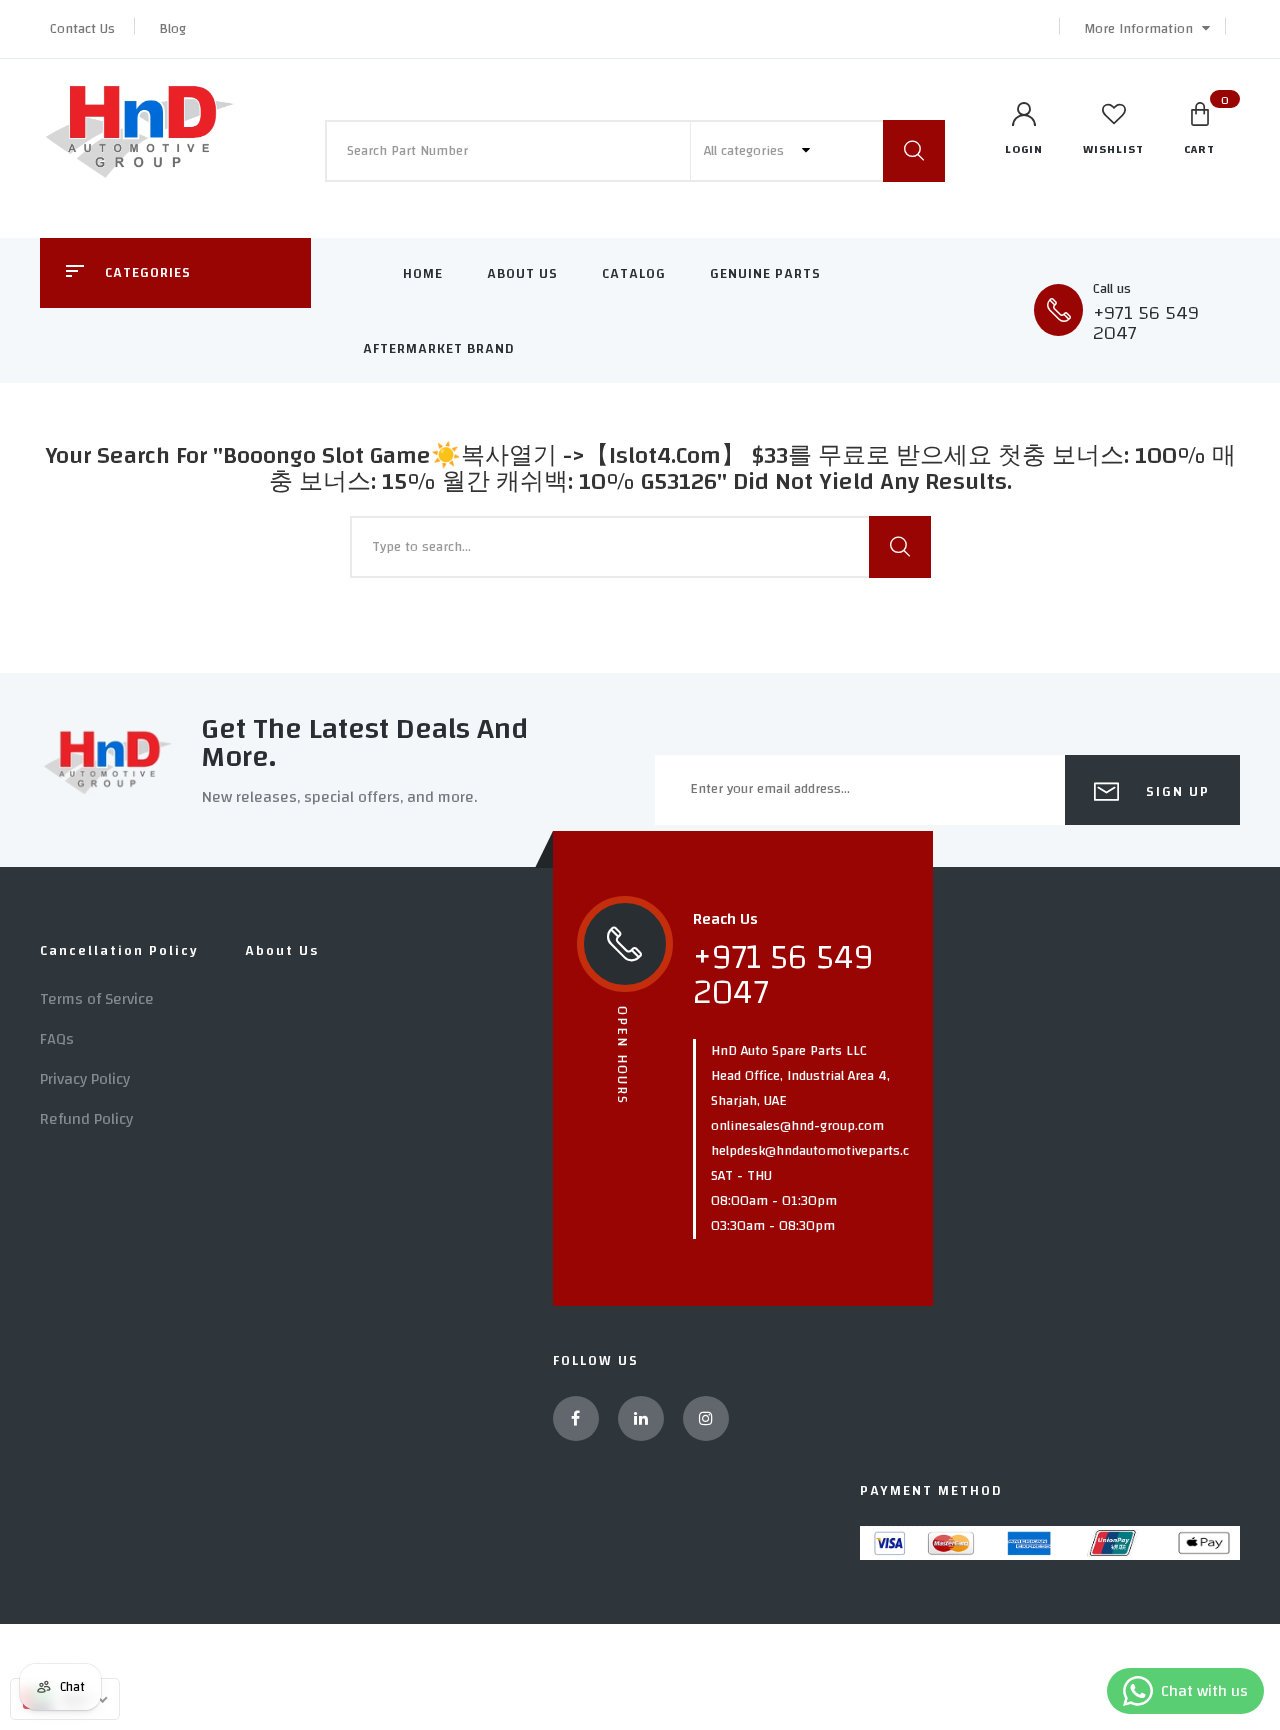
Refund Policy (86, 1119)
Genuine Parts (765, 274)
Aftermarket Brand (439, 349)
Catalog (634, 274)
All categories (746, 151)
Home (423, 274)
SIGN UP (1175, 792)
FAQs (57, 1039)
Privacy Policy (85, 1079)
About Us (522, 274)
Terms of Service (97, 999)
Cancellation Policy (119, 951)
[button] (1142, 29)
